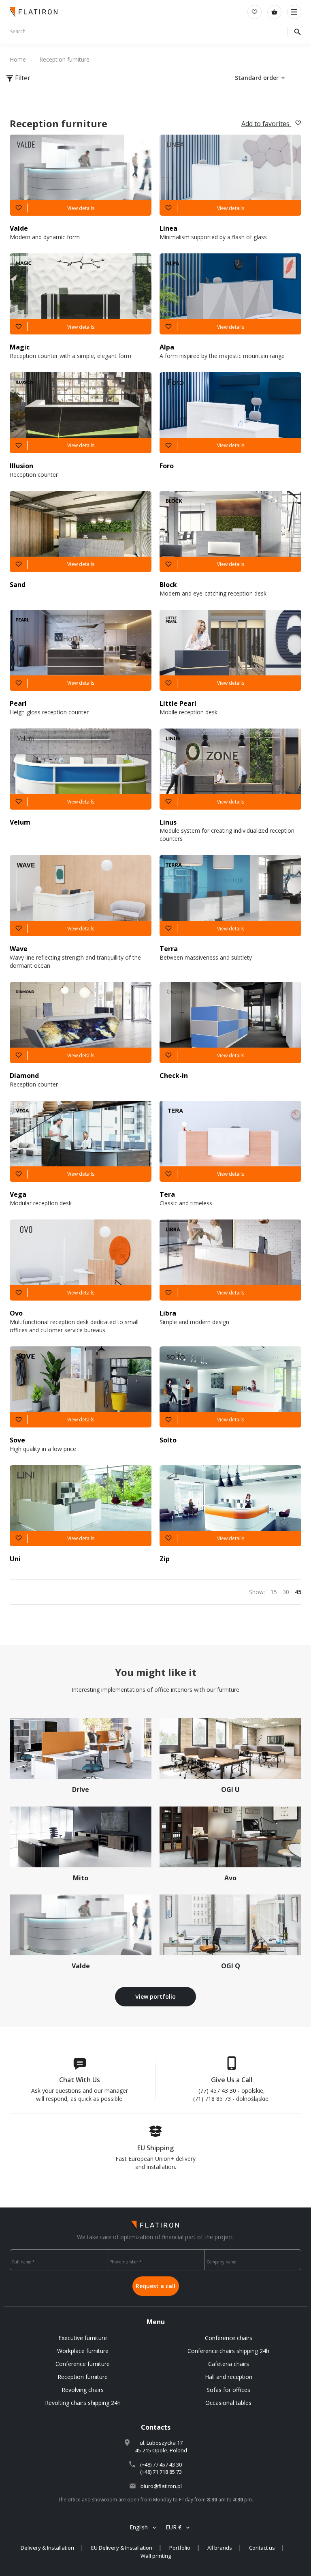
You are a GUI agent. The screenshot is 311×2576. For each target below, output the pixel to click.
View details (81, 208)
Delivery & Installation (47, 2548)
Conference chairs (229, 2338)
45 (298, 1592)
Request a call (155, 2286)
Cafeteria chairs (229, 2364)
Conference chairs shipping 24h (228, 2351)
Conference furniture (83, 2364)
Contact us (262, 2548)
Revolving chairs (83, 2390)
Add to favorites (266, 124)
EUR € (174, 2527)
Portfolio (180, 2548)
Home (18, 59)
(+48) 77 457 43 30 (161, 2465)
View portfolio (155, 1996)
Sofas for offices (228, 2390)
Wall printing (156, 2556)
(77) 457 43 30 (217, 2091)
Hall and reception (229, 2377)
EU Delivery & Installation (122, 2548)
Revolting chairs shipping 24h (83, 2403)
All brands (220, 2548)
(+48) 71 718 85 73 (161, 2472)
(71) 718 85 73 (212, 2099)
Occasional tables (228, 2403)
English (139, 2527)
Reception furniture (64, 59)
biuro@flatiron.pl (161, 2486)
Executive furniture (83, 2338)
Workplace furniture (83, 2351)
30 (286, 1592)
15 (274, 1592)
